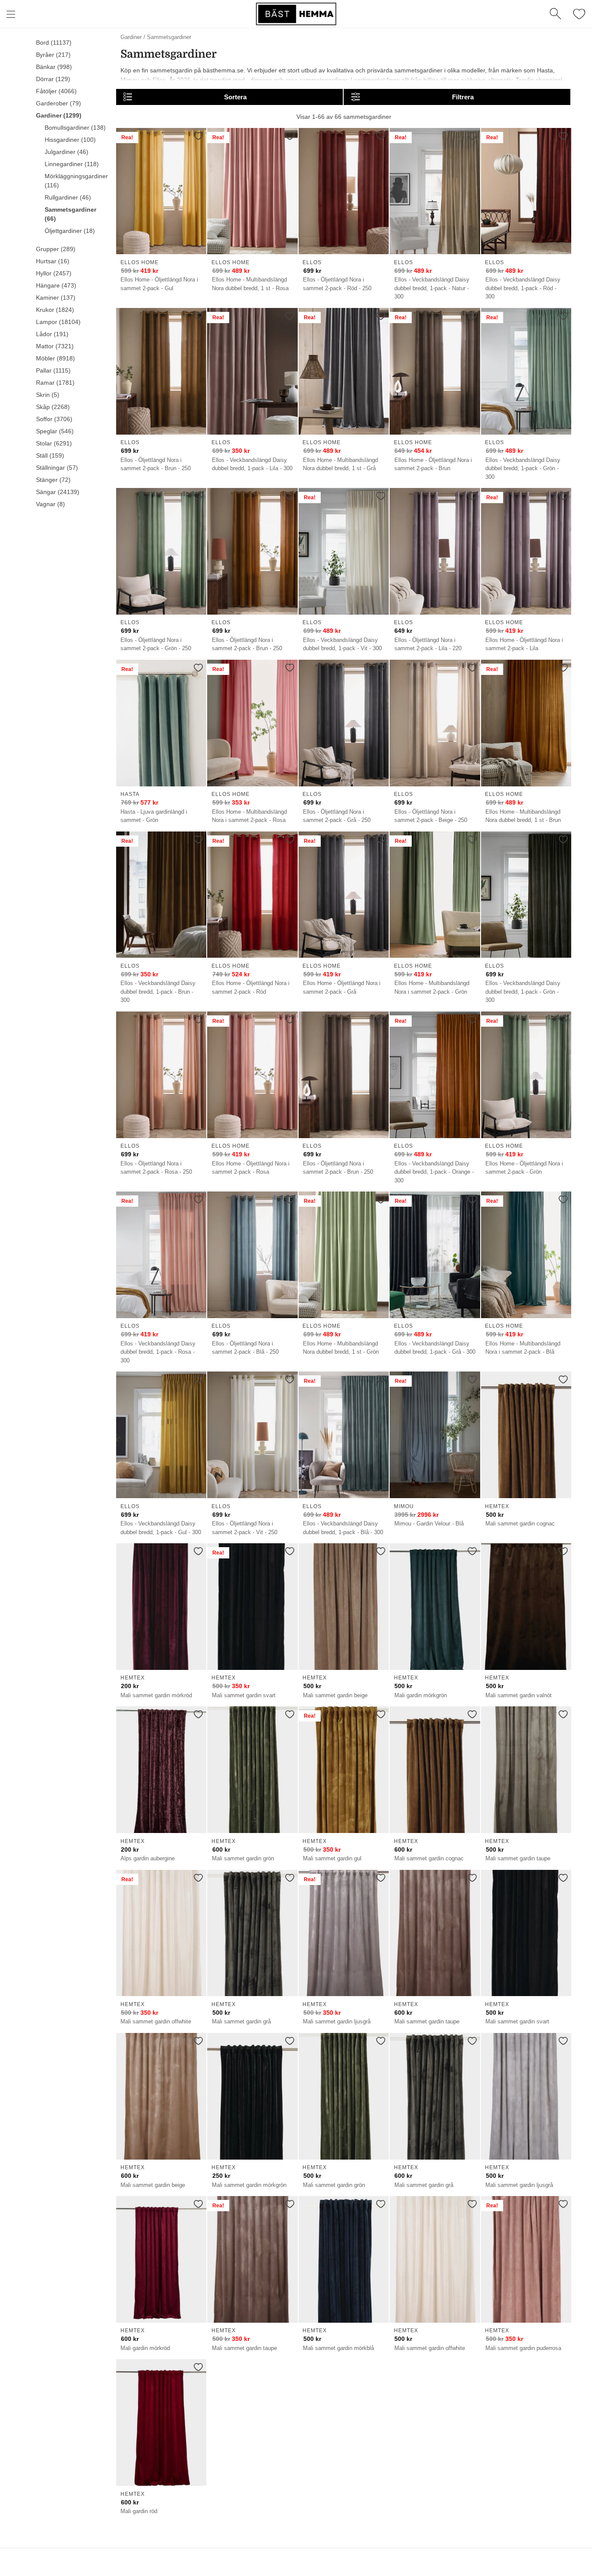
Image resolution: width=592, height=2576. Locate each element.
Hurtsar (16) (53, 261)
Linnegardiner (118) (72, 164)
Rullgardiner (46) (68, 197)
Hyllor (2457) (54, 273)
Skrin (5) (48, 395)
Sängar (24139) (58, 492)
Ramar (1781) (55, 383)
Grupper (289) (56, 249)
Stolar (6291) (54, 443)
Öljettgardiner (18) (70, 231)
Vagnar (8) (50, 504)
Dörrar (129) (53, 79)
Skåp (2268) (53, 407)
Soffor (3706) (54, 419)
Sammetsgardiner (169, 37)
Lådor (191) (52, 334)
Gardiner (131, 37)
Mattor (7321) (55, 346)
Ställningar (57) (57, 468)
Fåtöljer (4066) (56, 91)
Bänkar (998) (54, 67)
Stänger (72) (53, 480)
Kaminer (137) (56, 298)
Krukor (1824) (55, 310)
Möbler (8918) (55, 358)
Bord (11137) (54, 43)
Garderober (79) (59, 103)
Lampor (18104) (58, 322)
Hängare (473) (56, 285)
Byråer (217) (53, 55)
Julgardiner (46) (67, 152)
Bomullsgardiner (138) (75, 128)
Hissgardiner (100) (70, 140)
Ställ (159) (50, 455)
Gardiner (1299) (59, 115)
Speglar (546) (55, 431)
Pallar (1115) (53, 370)
